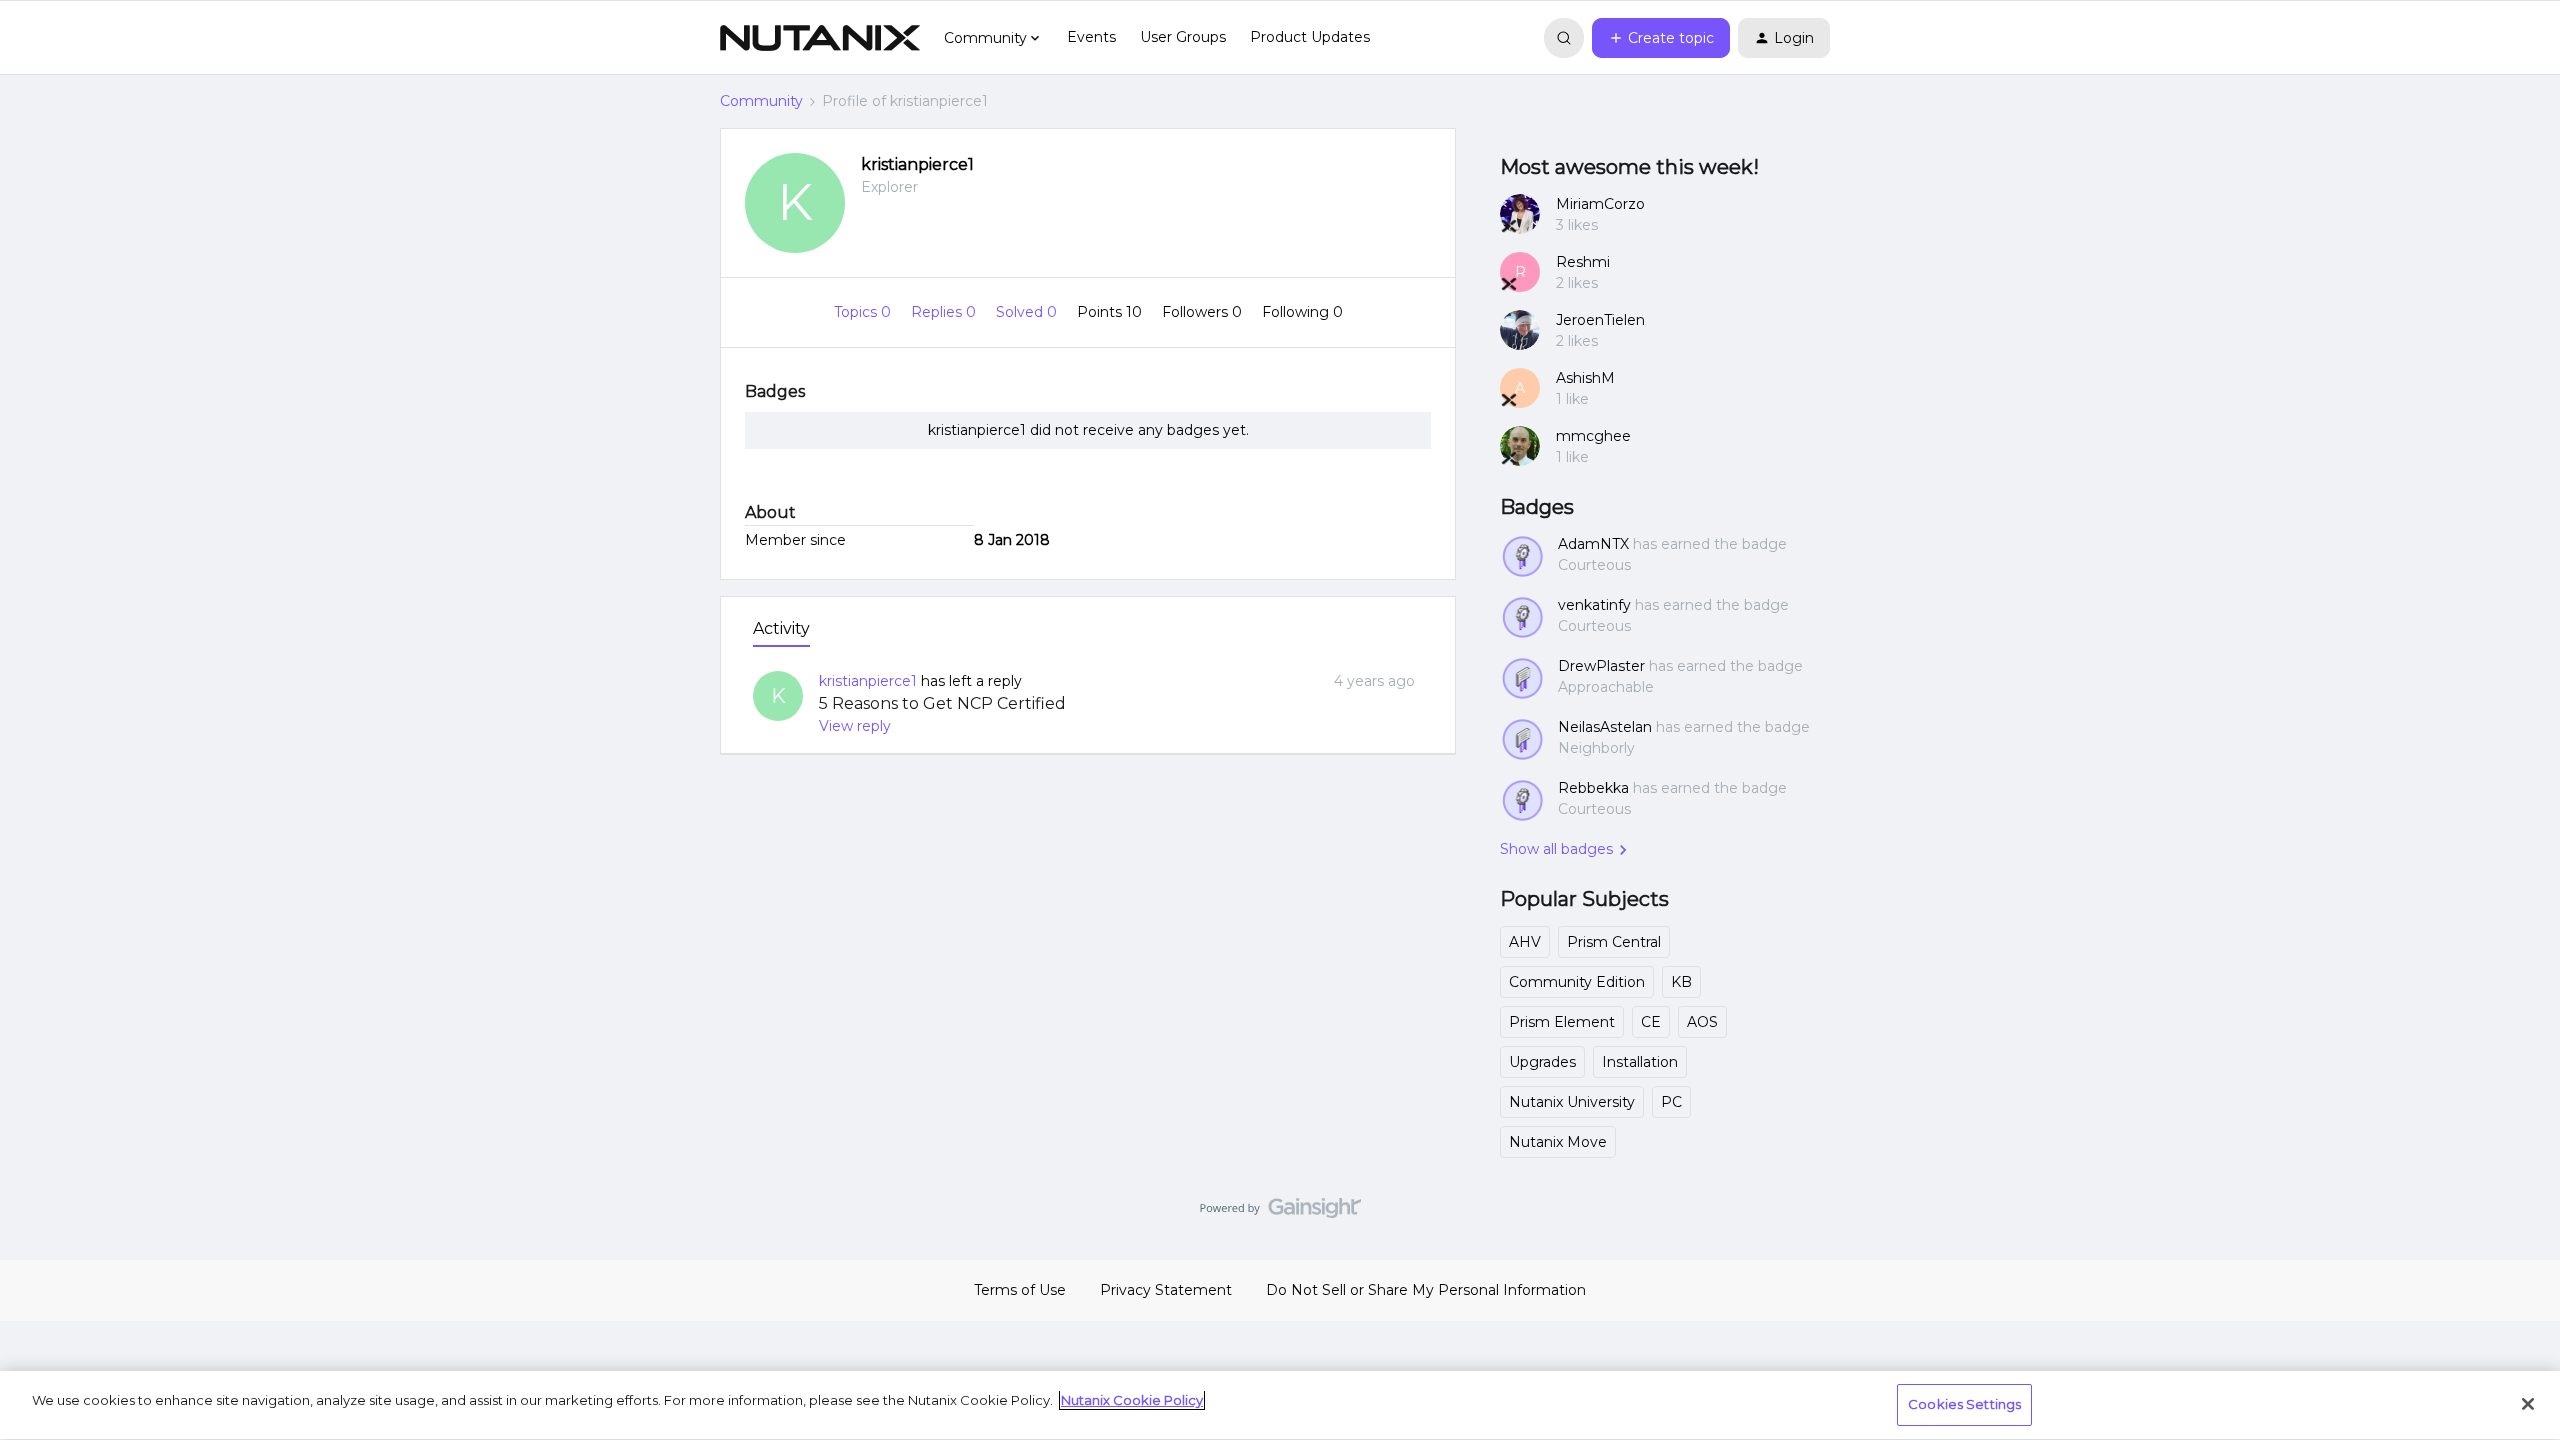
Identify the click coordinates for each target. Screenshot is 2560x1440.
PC (1671, 1102)
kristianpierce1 (917, 164)
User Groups (1183, 37)
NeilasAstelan (1605, 727)
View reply (855, 726)
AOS (1702, 1022)
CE (1651, 1022)
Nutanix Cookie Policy (1132, 1400)
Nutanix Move (1558, 1142)
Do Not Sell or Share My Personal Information (1426, 1290)
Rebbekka (1593, 788)
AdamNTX (1593, 544)
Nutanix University (1572, 1102)
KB (1681, 982)
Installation (1640, 1062)
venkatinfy (1594, 605)
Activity (781, 628)
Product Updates (1310, 37)
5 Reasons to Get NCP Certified (942, 703)
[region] (1280, 1405)
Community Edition (1577, 982)
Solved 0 (1028, 312)
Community (761, 101)
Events (1091, 37)
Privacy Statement (1166, 1290)
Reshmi (1583, 262)
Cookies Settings (1964, 1404)
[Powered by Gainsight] (1280, 1213)
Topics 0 (864, 312)
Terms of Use (1020, 1290)
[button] (1661, 38)
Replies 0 (945, 312)
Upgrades (1542, 1062)
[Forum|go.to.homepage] (820, 38)
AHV (1525, 942)
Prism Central (1614, 942)
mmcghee (1593, 436)
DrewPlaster (1601, 666)
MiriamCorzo (1600, 204)
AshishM (1585, 378)
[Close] (2528, 1404)
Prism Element (1562, 1022)
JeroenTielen (1600, 320)
